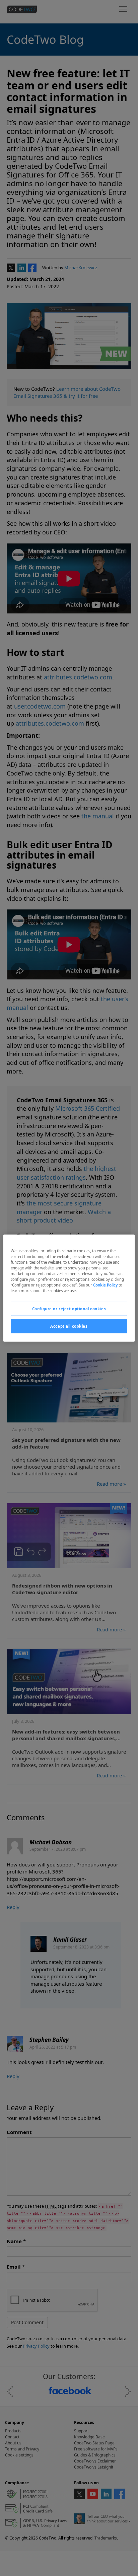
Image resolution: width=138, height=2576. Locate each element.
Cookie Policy (105, 1285)
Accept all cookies (69, 1326)
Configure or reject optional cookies (69, 1309)
